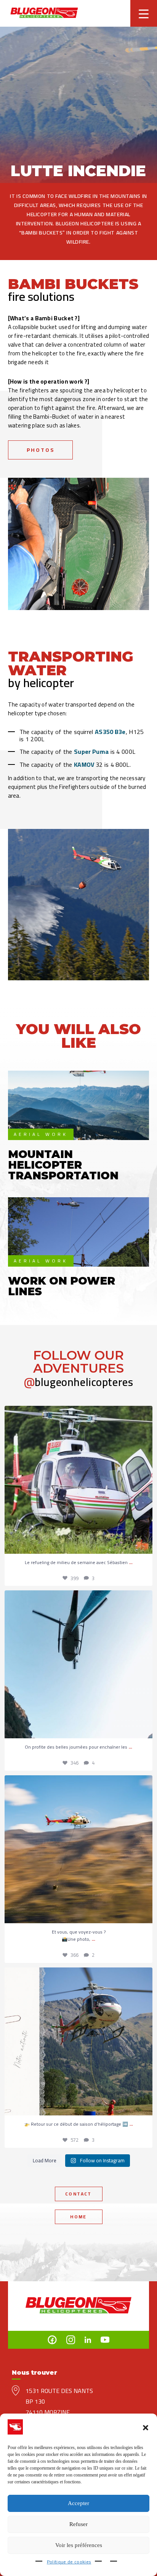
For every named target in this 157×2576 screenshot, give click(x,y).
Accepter (78, 2503)
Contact (78, 2194)
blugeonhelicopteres (79, 1382)
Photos (41, 450)
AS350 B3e (110, 732)
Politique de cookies (69, 2562)
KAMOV (84, 764)
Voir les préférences (79, 2545)
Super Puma (91, 752)
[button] (146, 2428)
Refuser (78, 2524)
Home (78, 2217)
